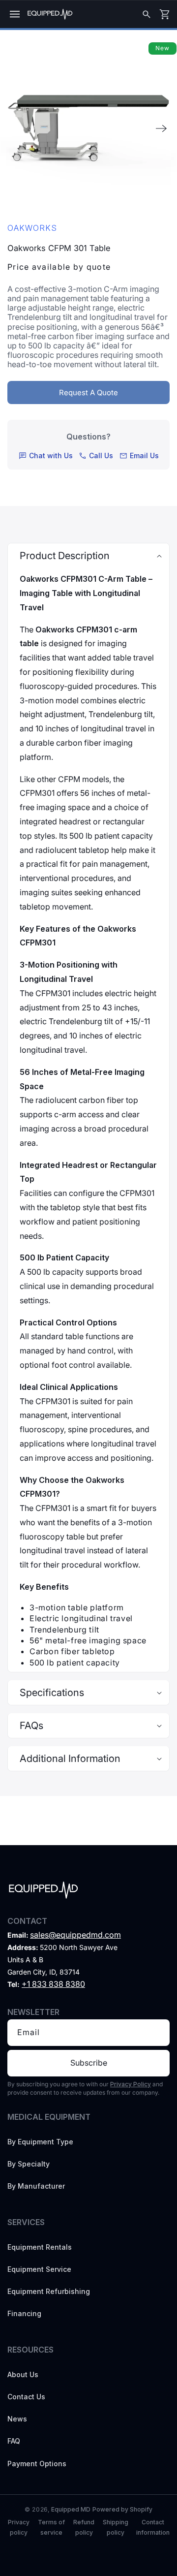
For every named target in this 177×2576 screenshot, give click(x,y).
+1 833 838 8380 (53, 1984)
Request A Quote (88, 393)
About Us (23, 2374)
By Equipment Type (40, 2142)
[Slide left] (16, 128)
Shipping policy (116, 2527)
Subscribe (89, 2063)
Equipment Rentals (40, 2247)
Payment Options (37, 2464)
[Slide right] (161, 128)
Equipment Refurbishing (49, 2291)
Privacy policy (19, 2527)
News (17, 2419)
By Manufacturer (36, 2186)
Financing (24, 2313)
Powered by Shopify (122, 2509)
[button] (15, 14)
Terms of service (51, 2527)
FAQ (14, 2441)
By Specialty (29, 2164)
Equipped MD (71, 2509)
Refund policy (84, 2527)
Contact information (153, 2527)
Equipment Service (39, 2269)
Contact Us (26, 2397)
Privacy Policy (131, 2084)
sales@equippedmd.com (75, 1935)
